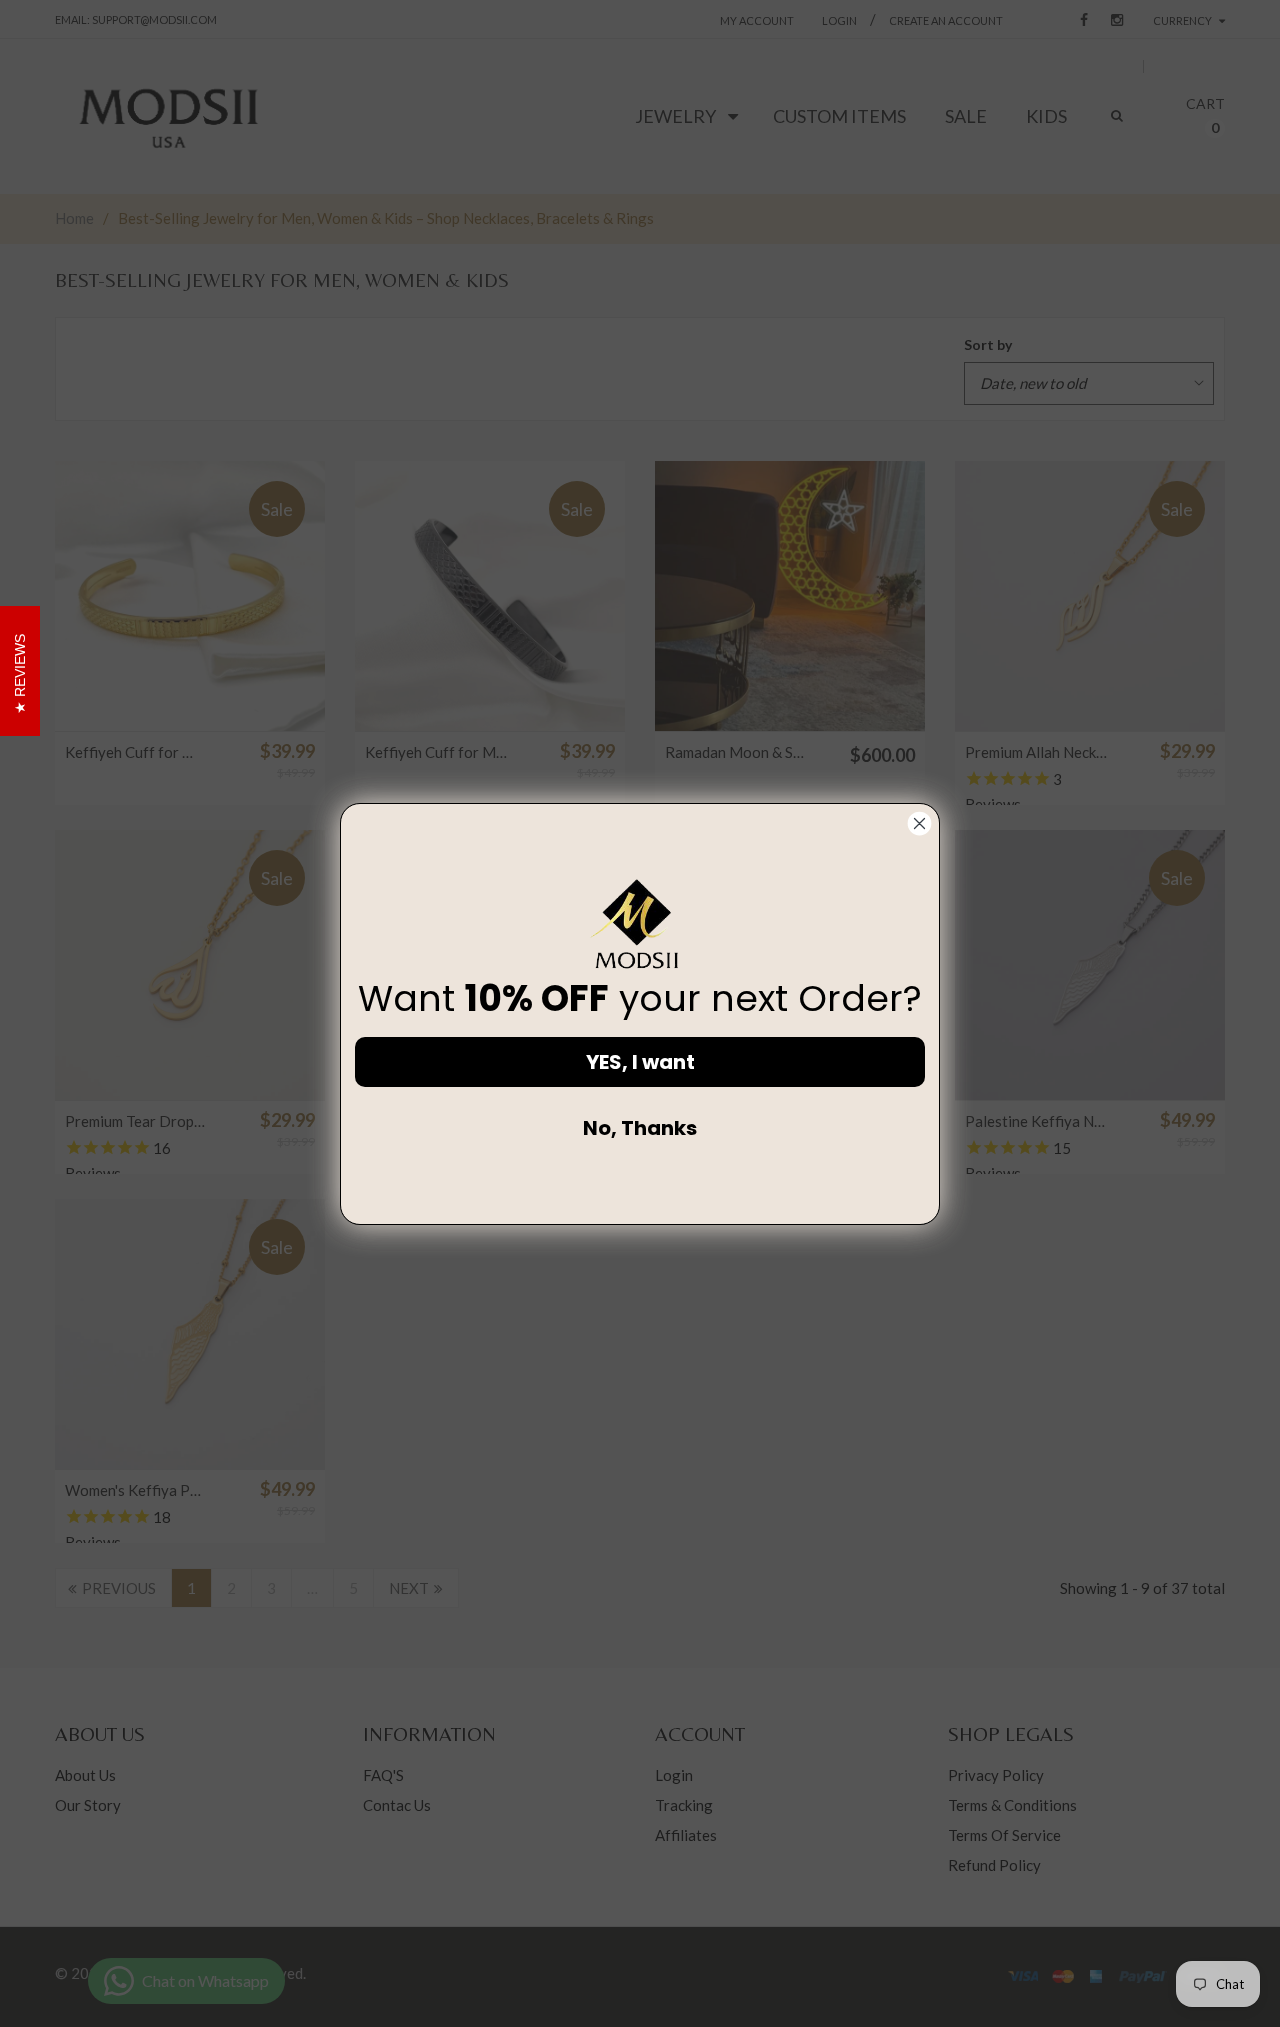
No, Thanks (640, 1128)
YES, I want (640, 1062)
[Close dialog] (919, 823)
